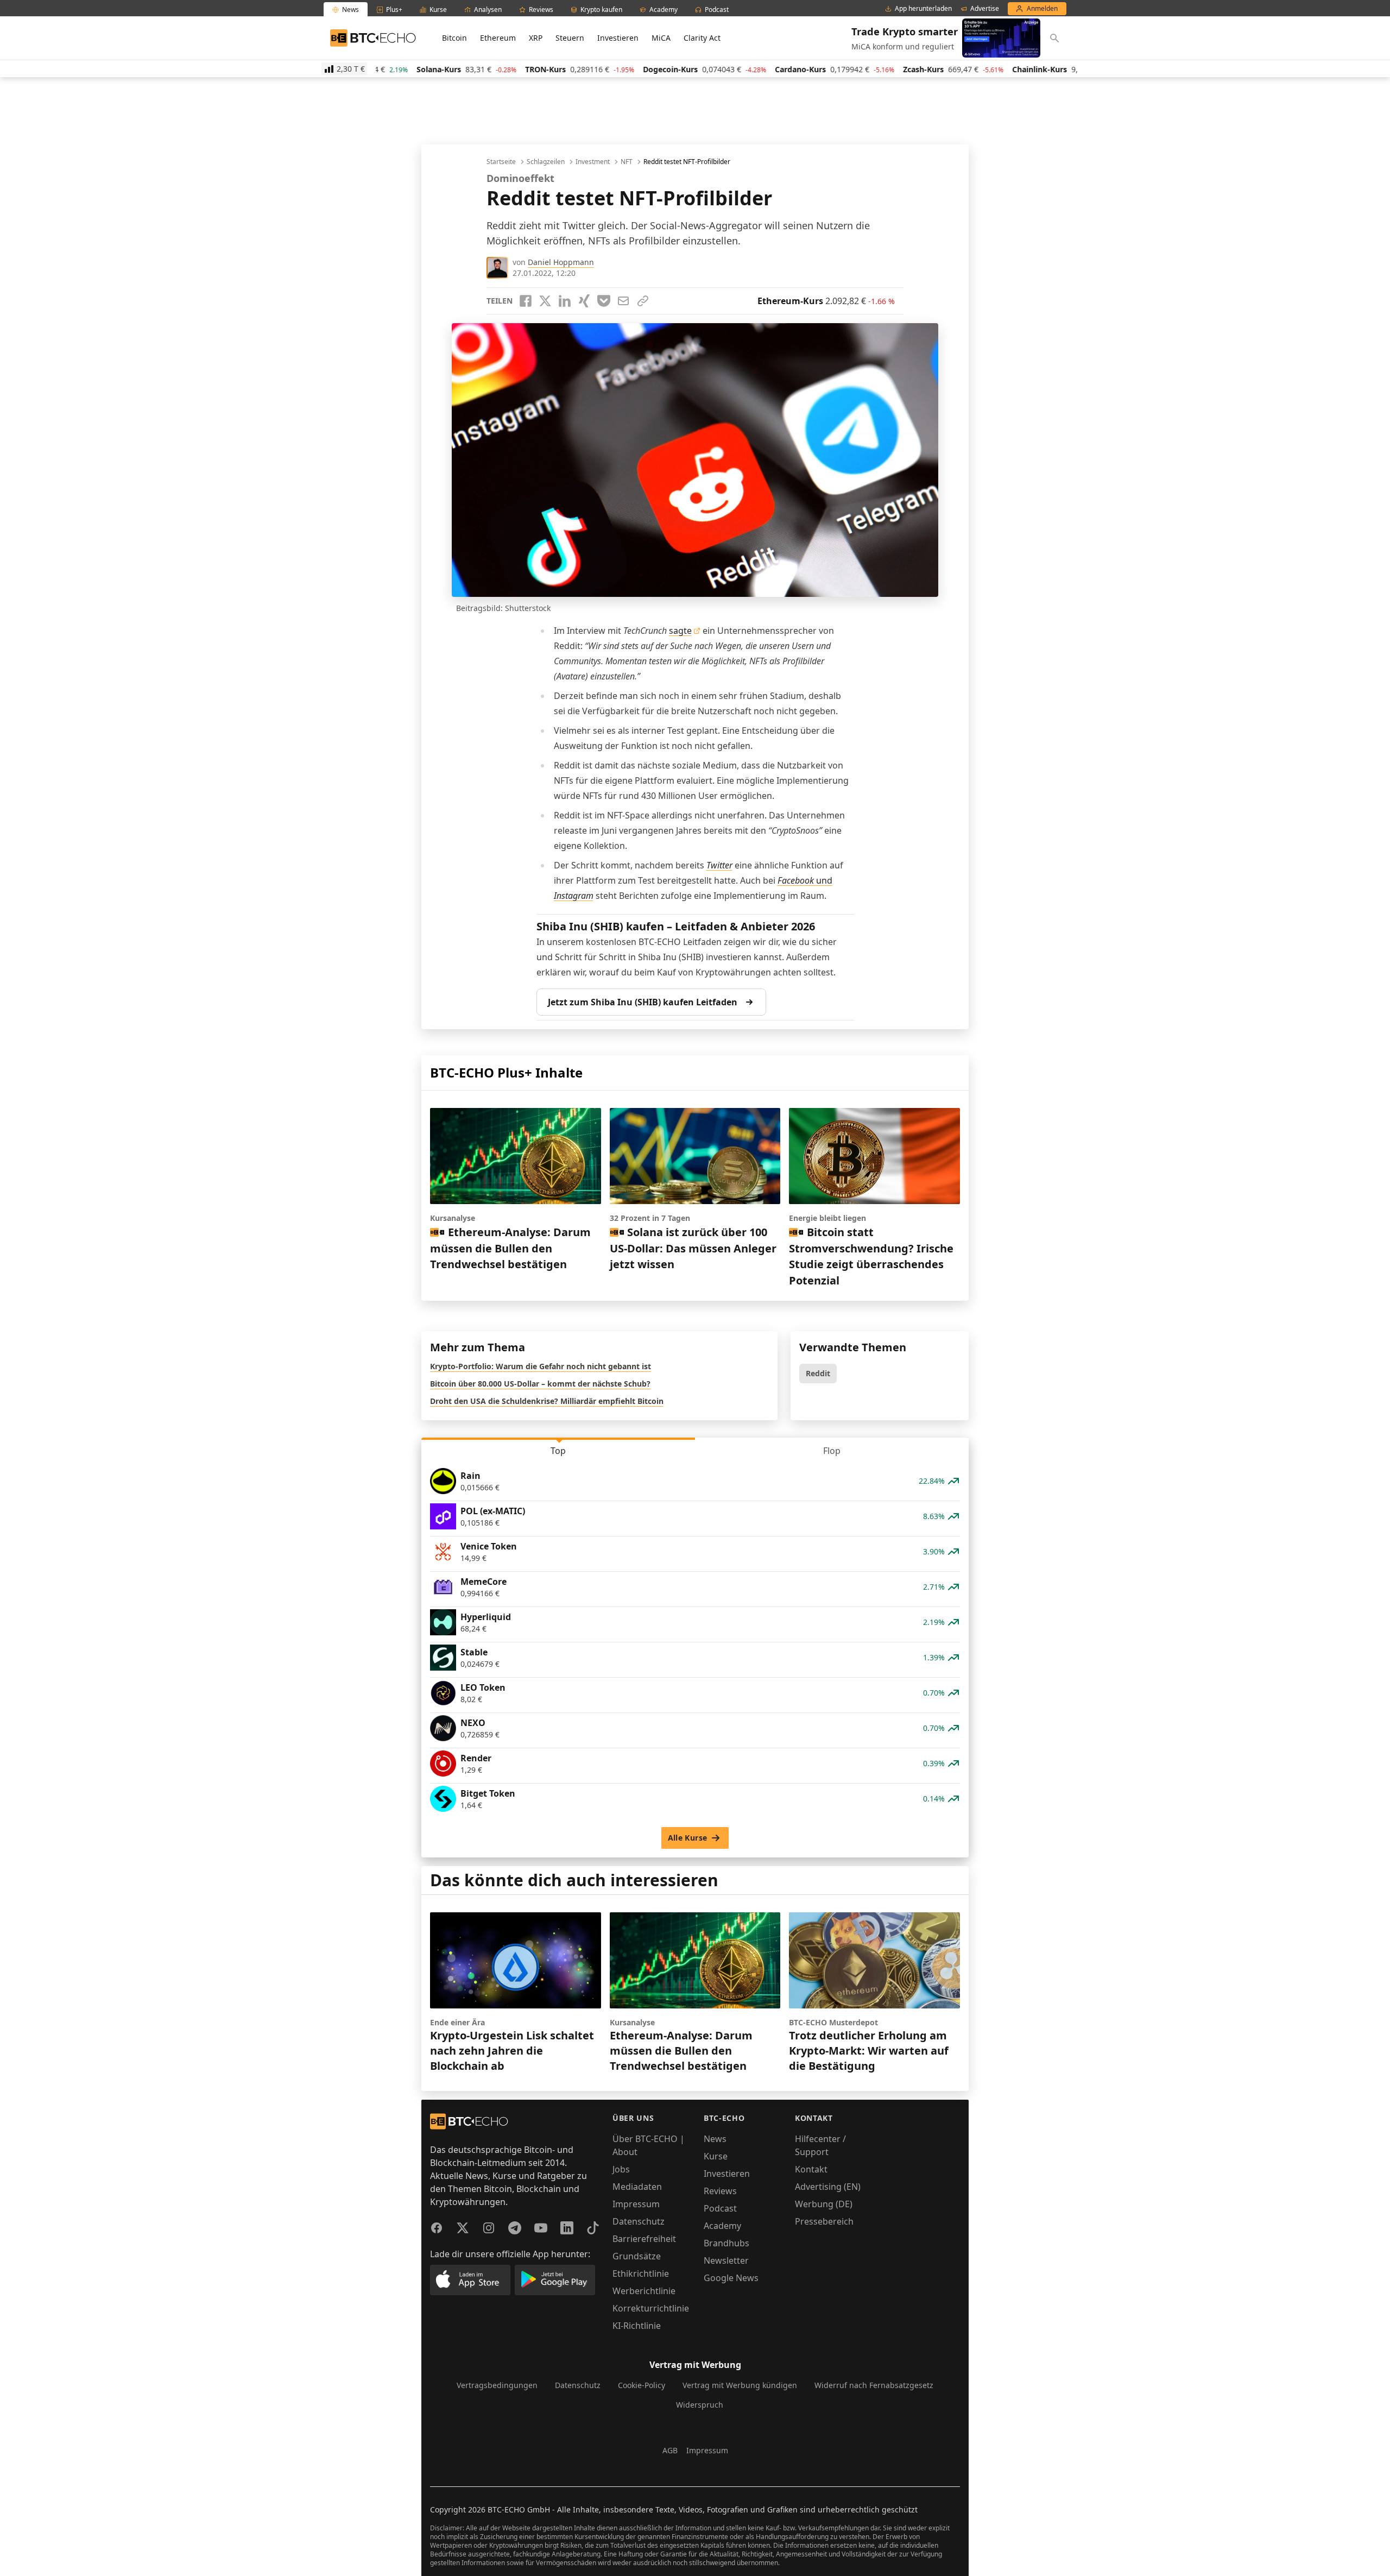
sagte (680, 631)
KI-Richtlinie (637, 2326)
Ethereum (498, 38)
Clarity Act (702, 38)
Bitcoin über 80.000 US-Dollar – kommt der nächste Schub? (540, 1384)
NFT (627, 162)
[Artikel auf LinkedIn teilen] (565, 301)
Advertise (985, 9)
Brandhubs (726, 2243)
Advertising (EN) (828, 2187)
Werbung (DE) (824, 2204)
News (715, 2139)
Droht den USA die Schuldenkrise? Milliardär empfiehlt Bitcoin (547, 1401)
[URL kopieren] (643, 301)
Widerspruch (700, 2405)
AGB (670, 2450)
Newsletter (726, 2260)
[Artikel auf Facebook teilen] (526, 301)
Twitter (719, 865)
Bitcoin (454, 38)
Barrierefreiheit (644, 2239)
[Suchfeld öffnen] (1054, 38)
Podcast (720, 2208)
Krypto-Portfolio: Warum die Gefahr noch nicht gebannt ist (541, 1366)
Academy (722, 2226)
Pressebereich (824, 2221)
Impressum (636, 2204)
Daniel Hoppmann (561, 262)
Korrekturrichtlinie (651, 2308)
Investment (593, 162)
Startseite (501, 162)
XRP (536, 38)
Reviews (720, 2191)
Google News (731, 2278)
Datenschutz (639, 2221)
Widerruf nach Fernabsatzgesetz (874, 2385)
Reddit (818, 1373)
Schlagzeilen (546, 162)
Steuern (570, 38)
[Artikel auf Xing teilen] (584, 301)
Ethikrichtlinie (641, 2273)
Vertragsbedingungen (497, 2385)
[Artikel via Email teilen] (623, 301)
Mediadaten (637, 2187)
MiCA (661, 38)
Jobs (621, 2169)
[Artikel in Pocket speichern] (604, 301)
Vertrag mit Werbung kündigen (740, 2385)
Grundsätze (637, 2256)
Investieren (618, 38)
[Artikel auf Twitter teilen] (545, 301)
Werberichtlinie (644, 2291)
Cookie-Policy (642, 2385)
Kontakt (811, 2169)
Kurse (716, 2156)
